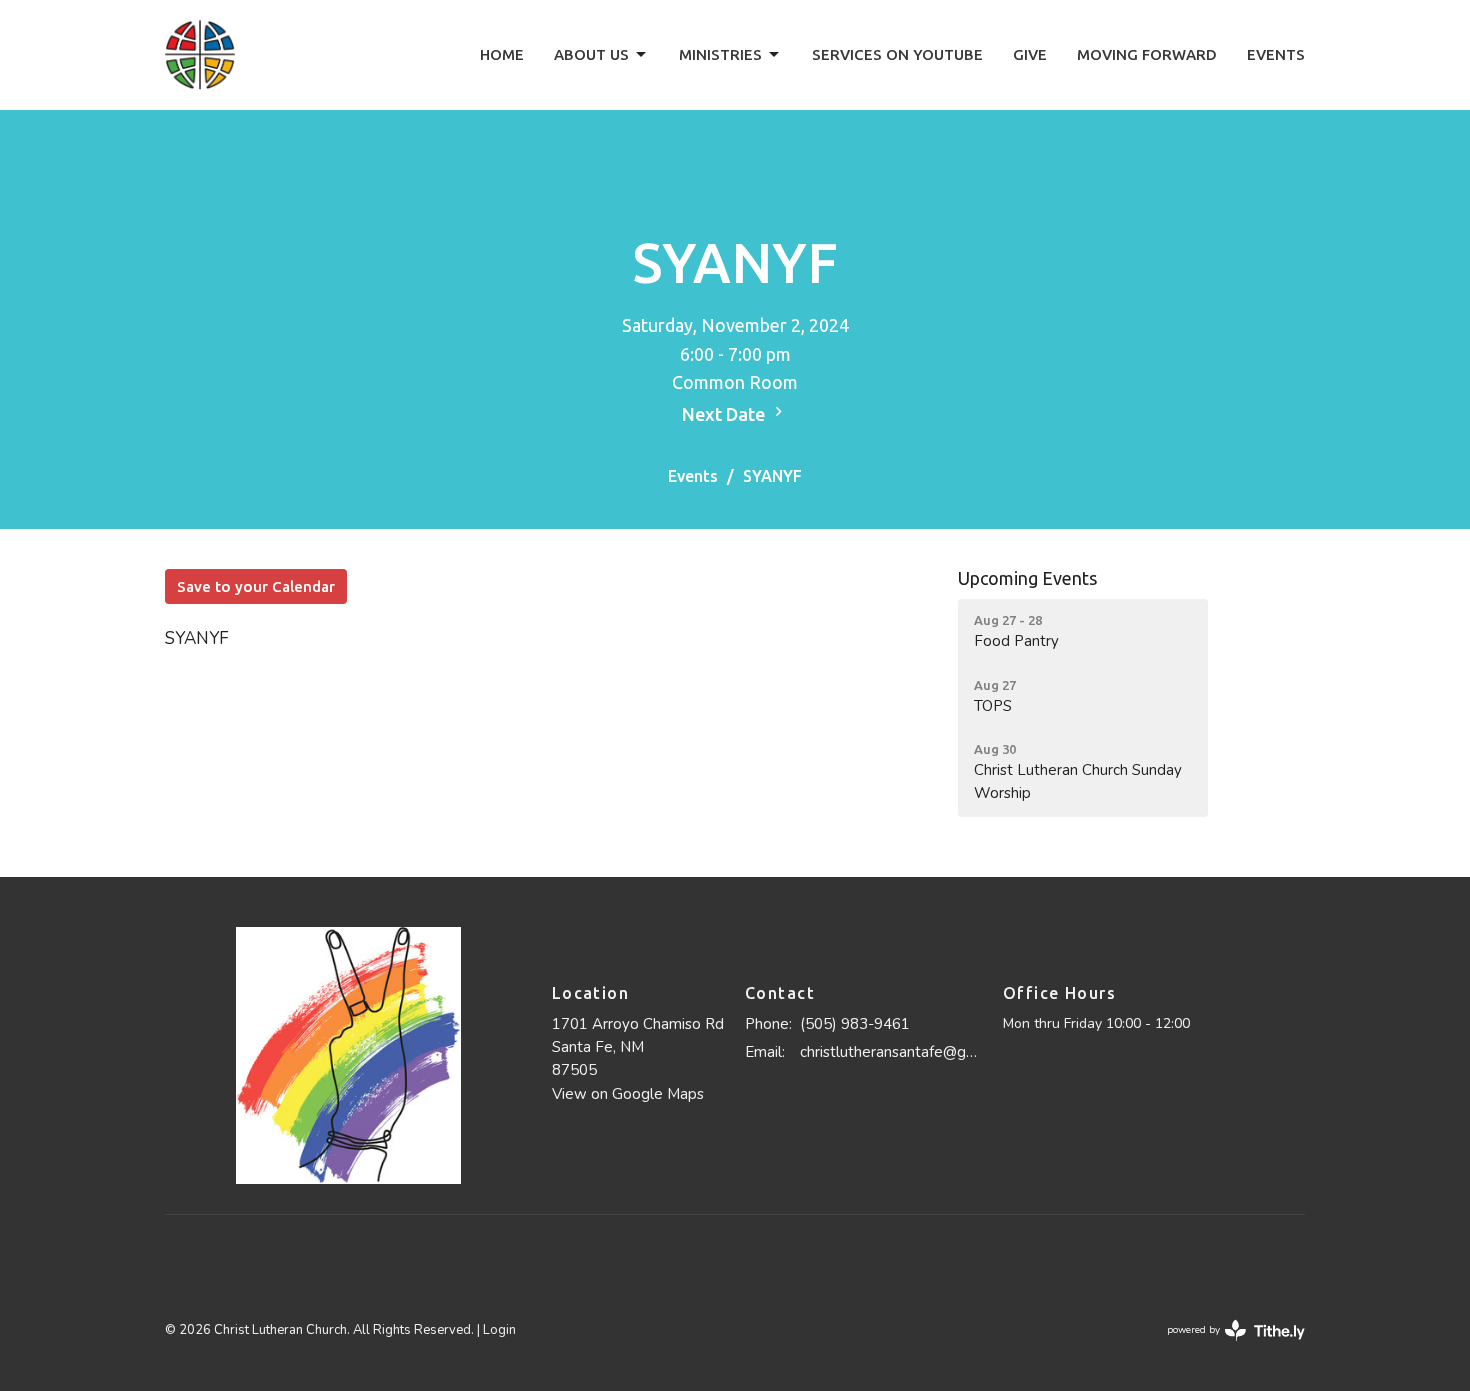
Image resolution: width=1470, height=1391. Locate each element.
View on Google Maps (628, 1094)
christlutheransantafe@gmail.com (891, 1052)
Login (499, 1330)
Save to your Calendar (256, 586)
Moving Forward (1147, 54)
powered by (1225, 1347)
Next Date (725, 414)
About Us (591, 54)
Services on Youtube (897, 54)
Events (1276, 54)
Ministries (720, 54)
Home (502, 54)
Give (1030, 54)
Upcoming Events (1027, 578)
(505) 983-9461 (855, 1024)
